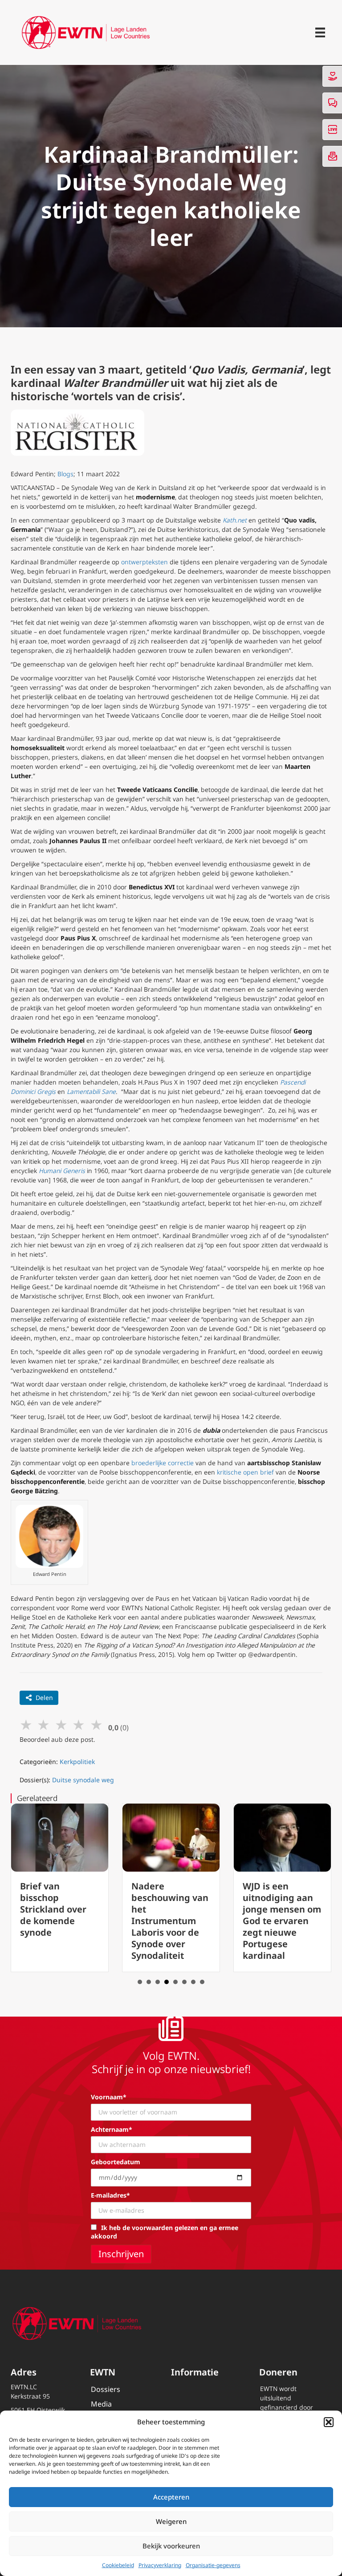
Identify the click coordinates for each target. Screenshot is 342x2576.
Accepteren (171, 2497)
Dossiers (106, 2389)
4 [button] (167, 1982)
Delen (44, 1698)
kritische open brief (245, 1472)
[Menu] (320, 32)
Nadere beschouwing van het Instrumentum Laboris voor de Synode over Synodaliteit (170, 1921)
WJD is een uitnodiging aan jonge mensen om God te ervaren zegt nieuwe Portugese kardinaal (282, 1921)
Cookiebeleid (118, 2565)
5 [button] (175, 1982)
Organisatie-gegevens (213, 2565)
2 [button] (149, 1982)
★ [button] (26, 1724)
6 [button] (184, 1982)
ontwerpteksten (145, 562)
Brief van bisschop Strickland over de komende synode (53, 1909)
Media (101, 2404)
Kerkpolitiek (77, 1762)
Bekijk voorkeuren (171, 2546)
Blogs (65, 474)
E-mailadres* (110, 2195)
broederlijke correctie (163, 1463)
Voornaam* (109, 2097)
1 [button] (140, 1982)
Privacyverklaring (160, 2565)
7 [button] (193, 1982)
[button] (329, 2422)
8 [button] (202, 1982)
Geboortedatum (116, 2162)
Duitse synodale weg (83, 1780)
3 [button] (158, 1982)
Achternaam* (112, 2129)
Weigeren (171, 2521)
